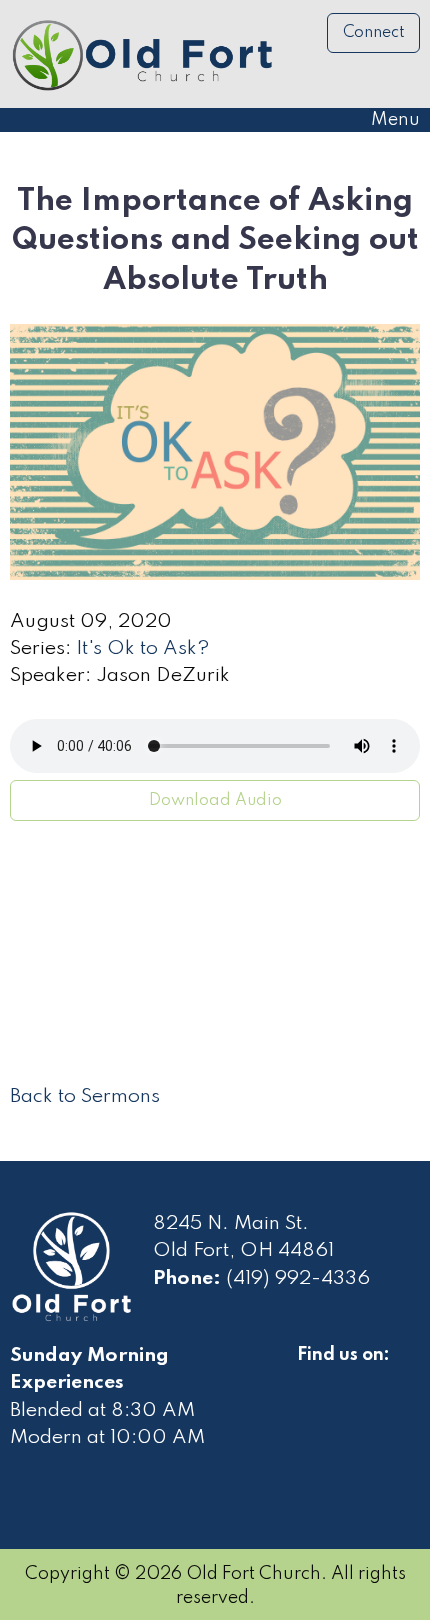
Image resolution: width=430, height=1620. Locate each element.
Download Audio (215, 801)
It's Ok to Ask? (143, 649)
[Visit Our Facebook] (313, 1378)
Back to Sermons (85, 1097)
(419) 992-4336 (298, 1279)
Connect (374, 33)
